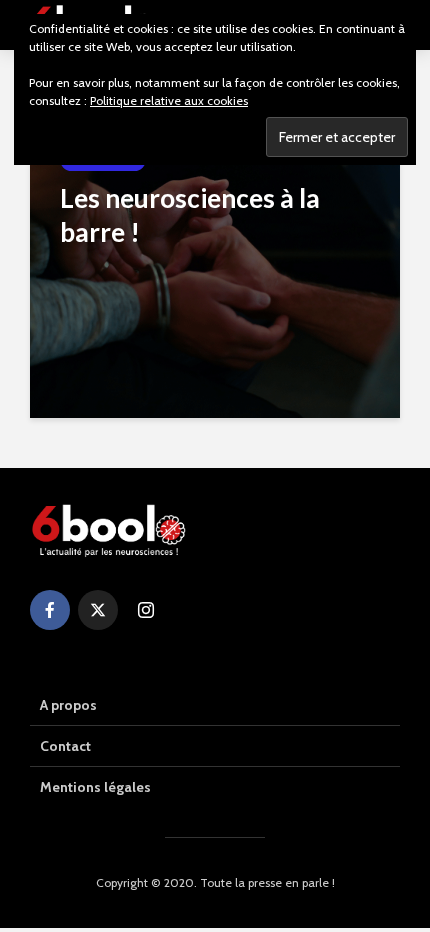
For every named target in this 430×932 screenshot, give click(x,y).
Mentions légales (95, 787)
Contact (65, 746)
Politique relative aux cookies (169, 100)
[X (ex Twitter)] (98, 610)
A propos (68, 705)
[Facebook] (50, 610)
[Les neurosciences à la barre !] (215, 266)
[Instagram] (146, 610)
